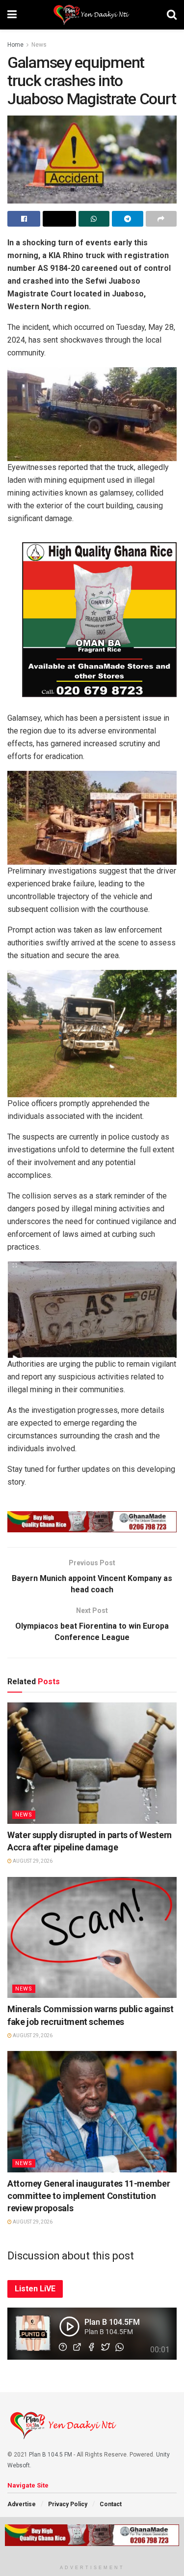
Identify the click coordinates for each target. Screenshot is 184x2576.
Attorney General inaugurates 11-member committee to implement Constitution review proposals (89, 2196)
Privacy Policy (68, 2504)
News (39, 45)
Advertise (22, 2504)
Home (15, 45)
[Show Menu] (12, 15)
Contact (111, 2504)
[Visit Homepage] (92, 15)
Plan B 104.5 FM (51, 2455)
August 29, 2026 (32, 1861)
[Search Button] (172, 15)
